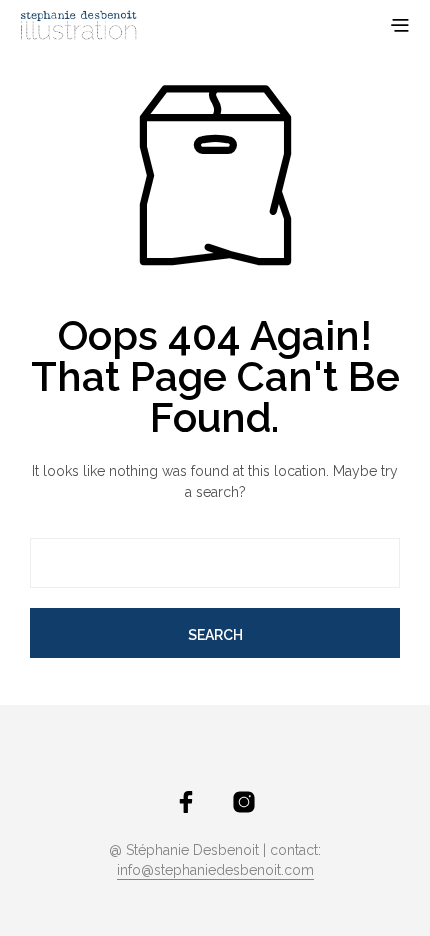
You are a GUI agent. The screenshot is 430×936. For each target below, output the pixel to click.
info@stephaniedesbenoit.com (215, 870)
